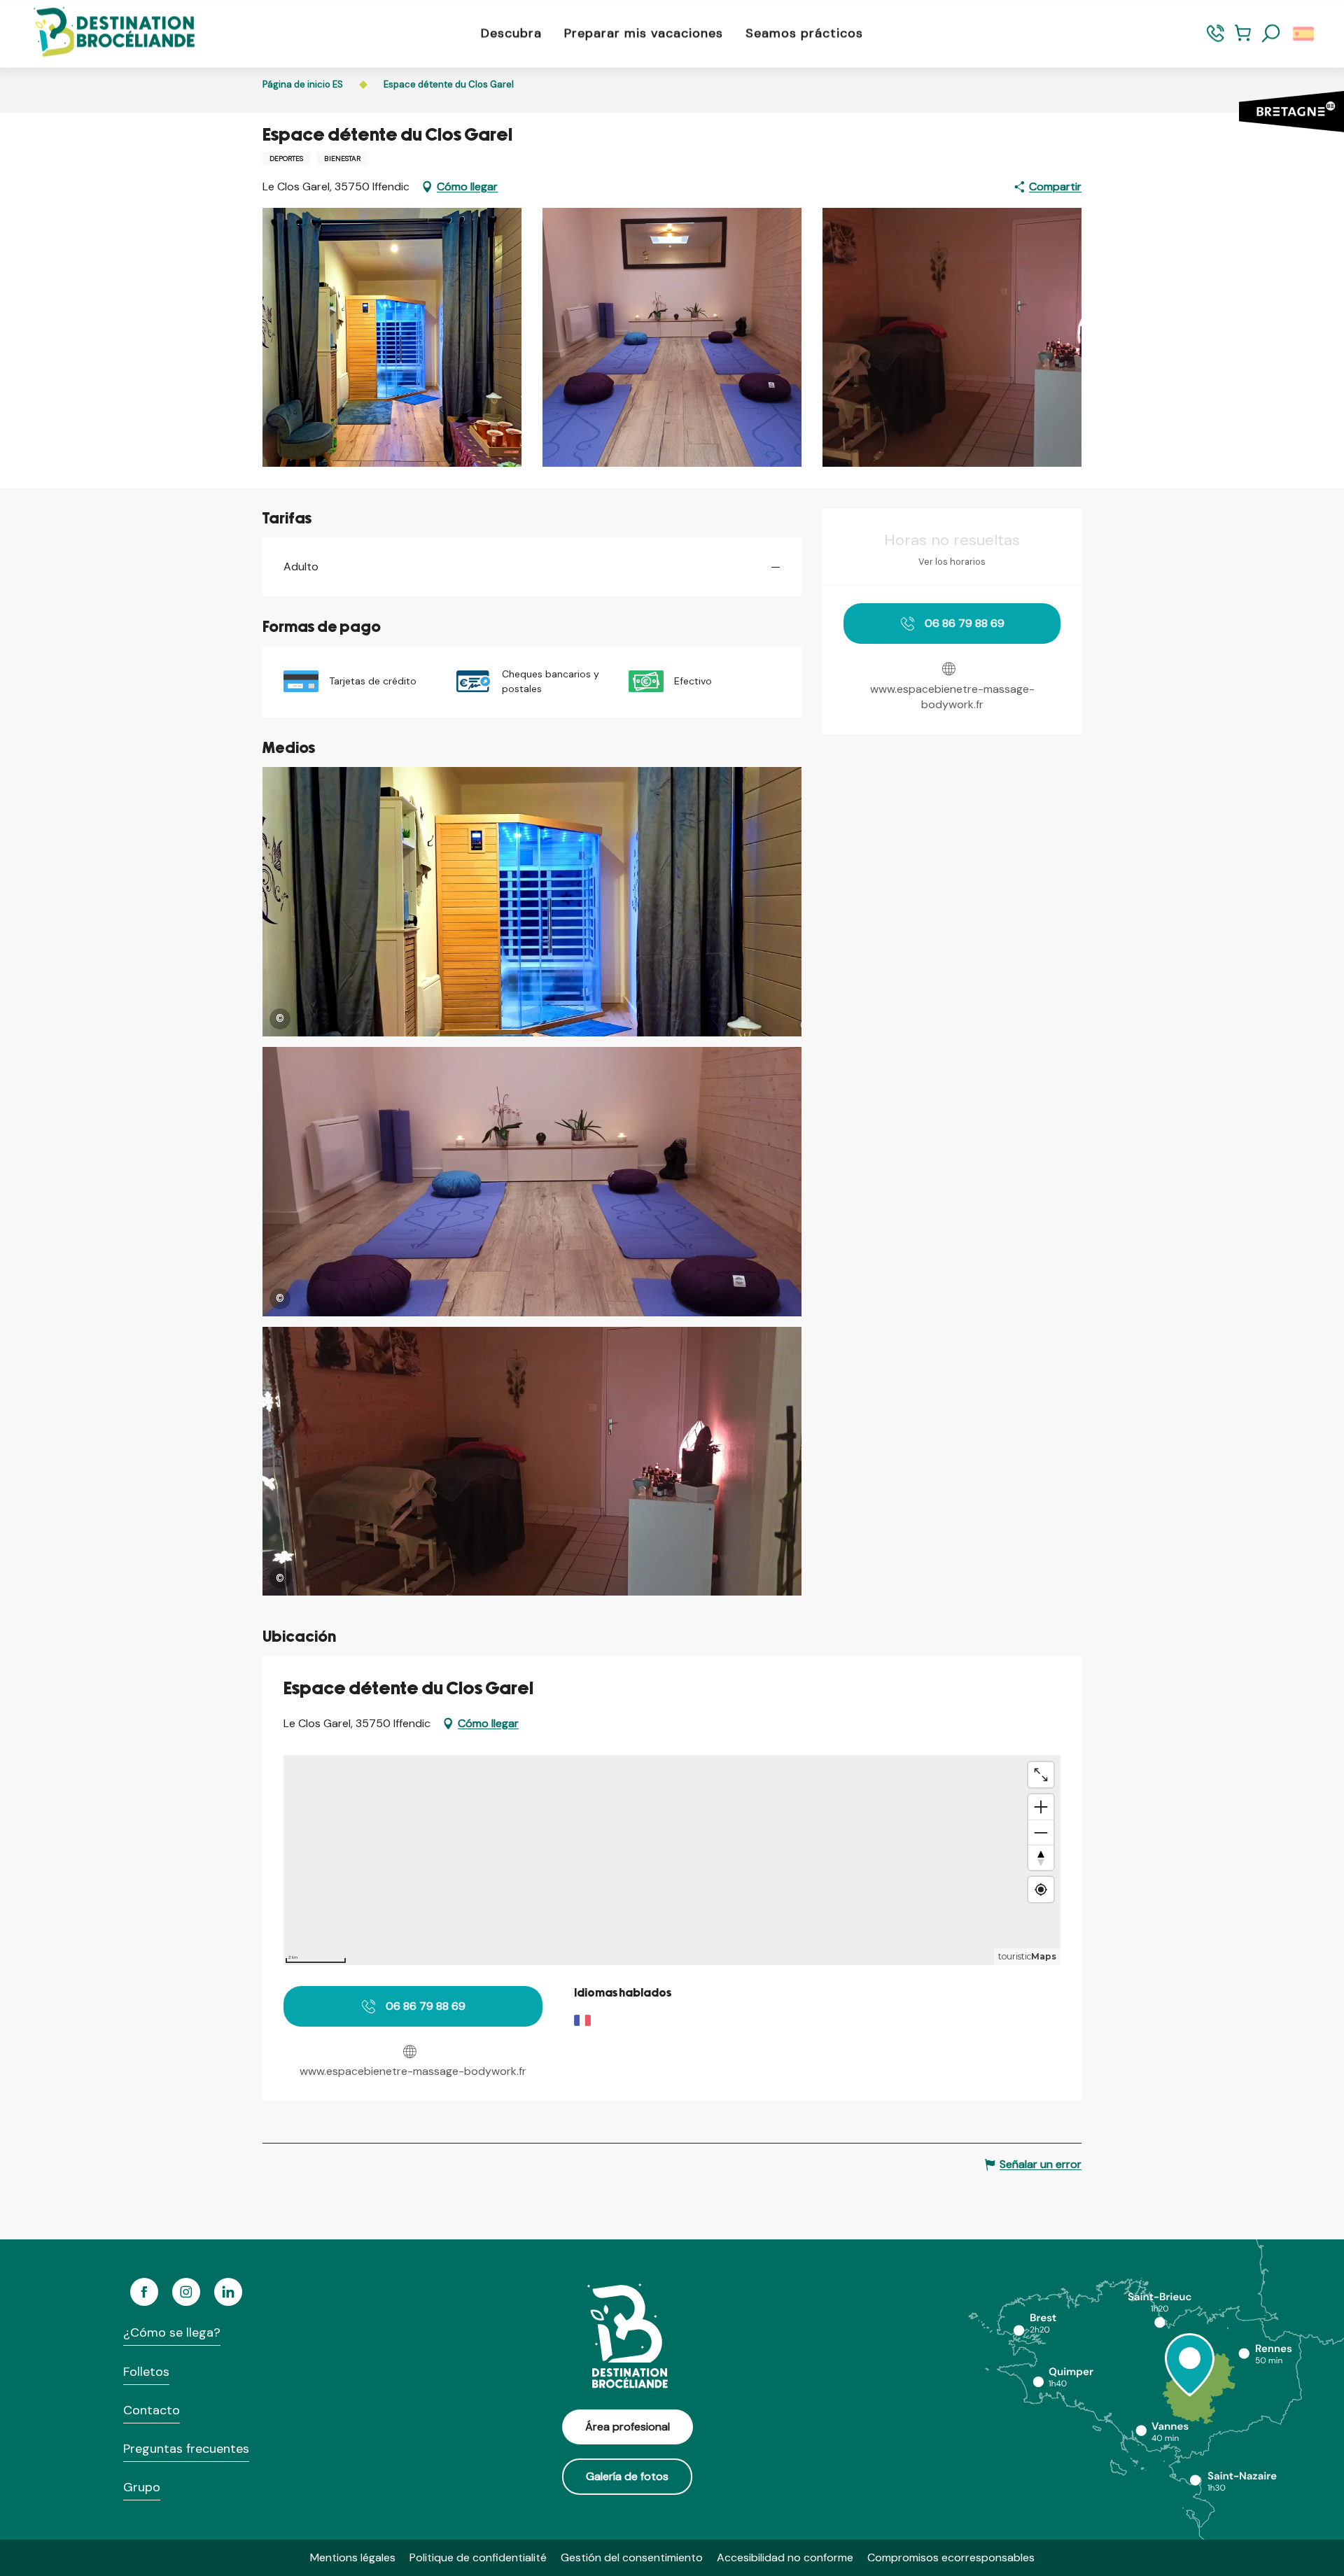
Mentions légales (353, 2557)
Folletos (146, 2372)
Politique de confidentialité (478, 2557)
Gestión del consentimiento (632, 2557)
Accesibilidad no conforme (785, 2557)
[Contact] (1216, 40)
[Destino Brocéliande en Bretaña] (104, 33)
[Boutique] (1243, 40)
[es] (1304, 34)
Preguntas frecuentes (186, 2449)
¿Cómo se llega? (172, 2332)
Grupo (142, 2487)
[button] (1271, 34)
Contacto (152, 2410)
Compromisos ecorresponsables (951, 2557)
